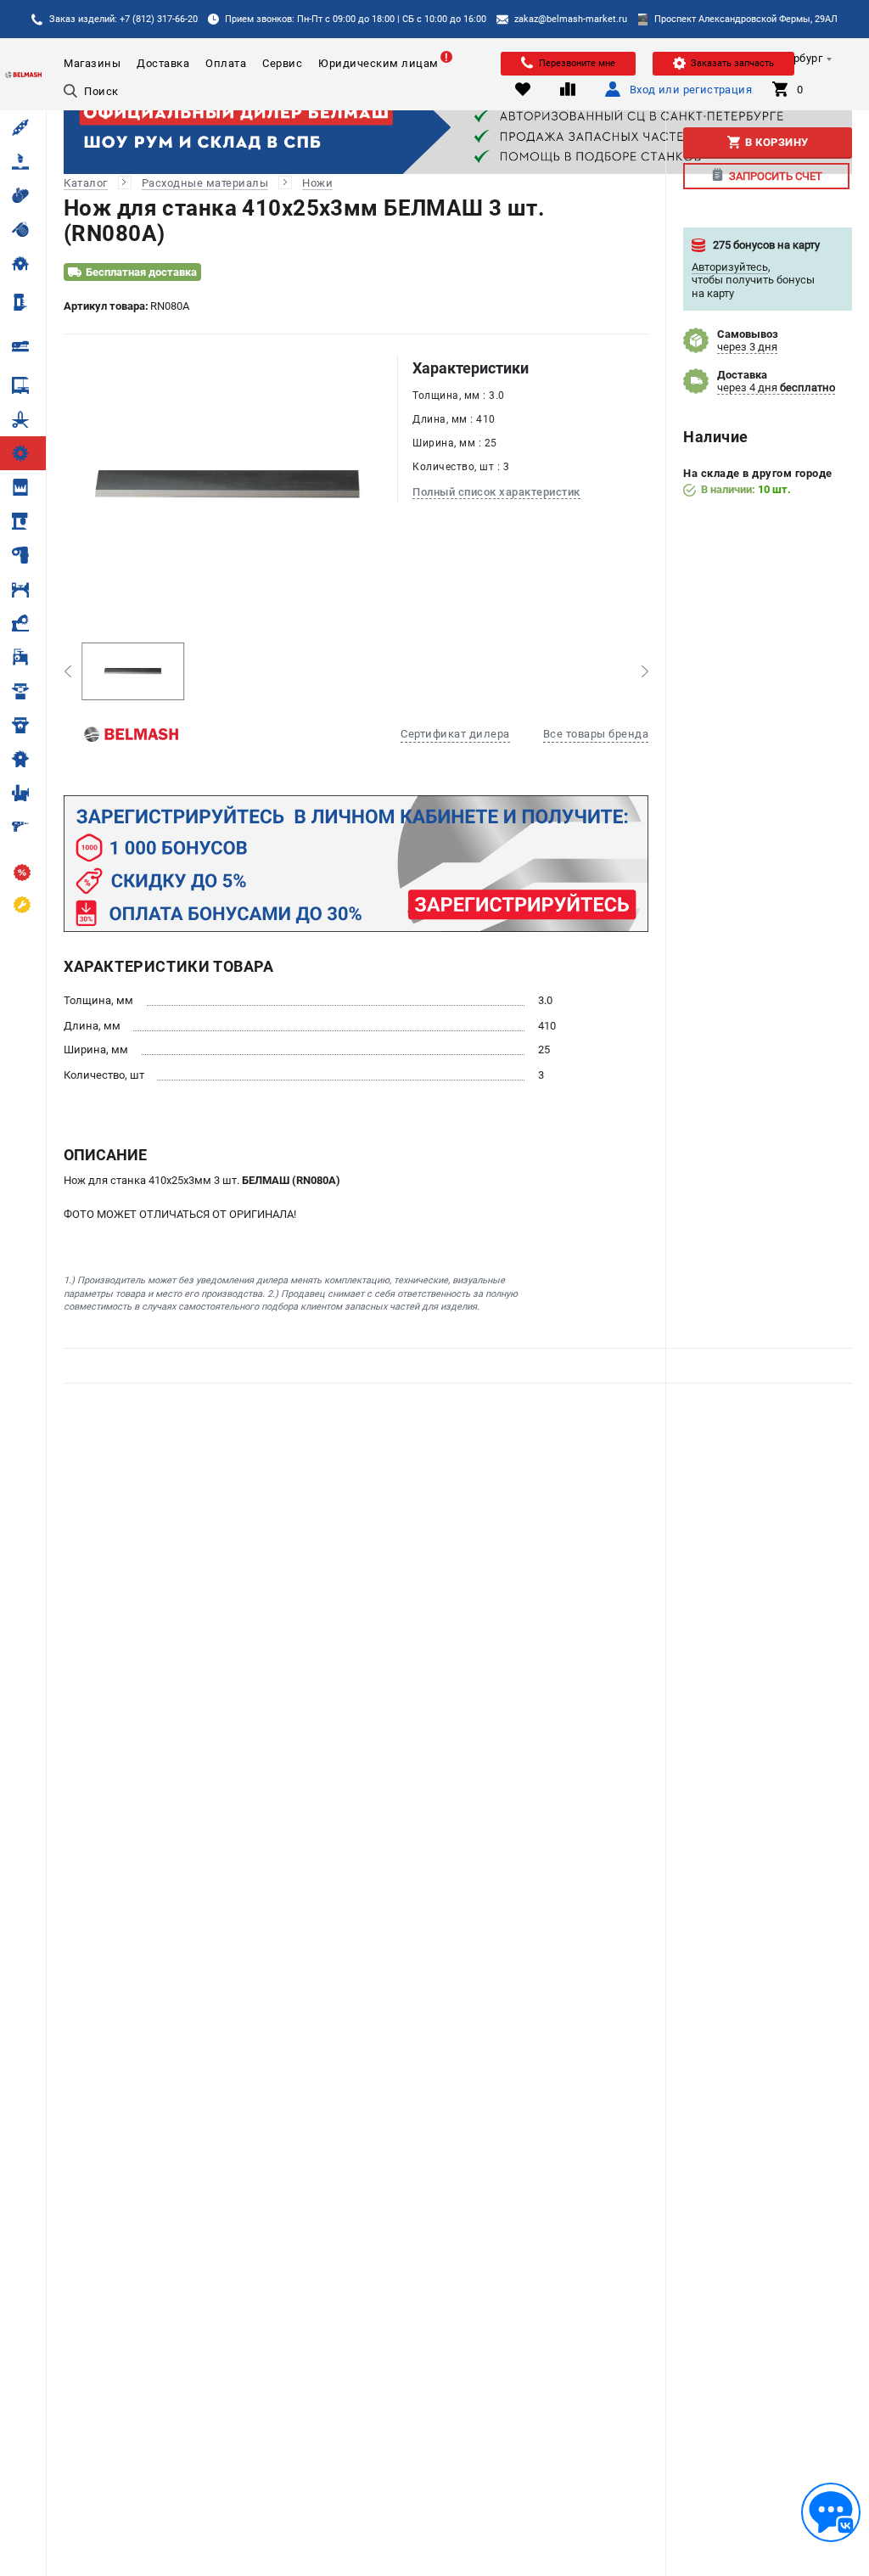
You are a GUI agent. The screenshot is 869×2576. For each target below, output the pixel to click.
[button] (67, 671)
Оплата (226, 63)
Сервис (282, 63)
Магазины (92, 63)
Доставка (163, 63)
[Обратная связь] (831, 2512)
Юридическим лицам (378, 63)
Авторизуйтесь (730, 267)
